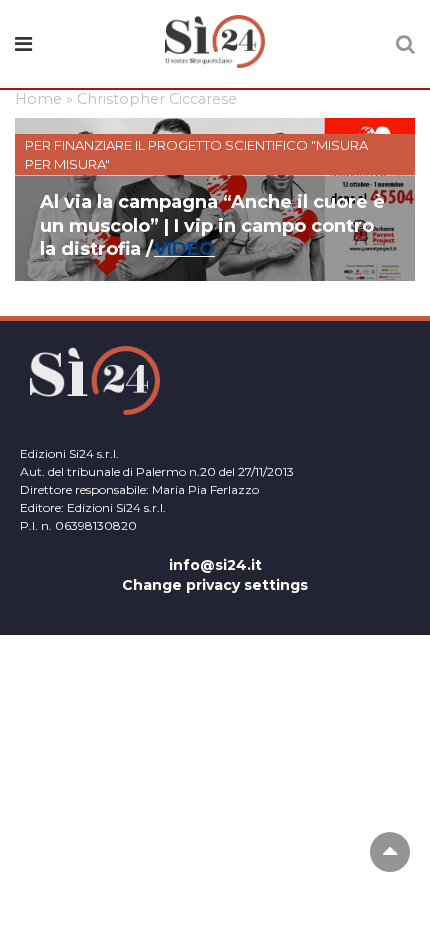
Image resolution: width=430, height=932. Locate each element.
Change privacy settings (215, 585)
